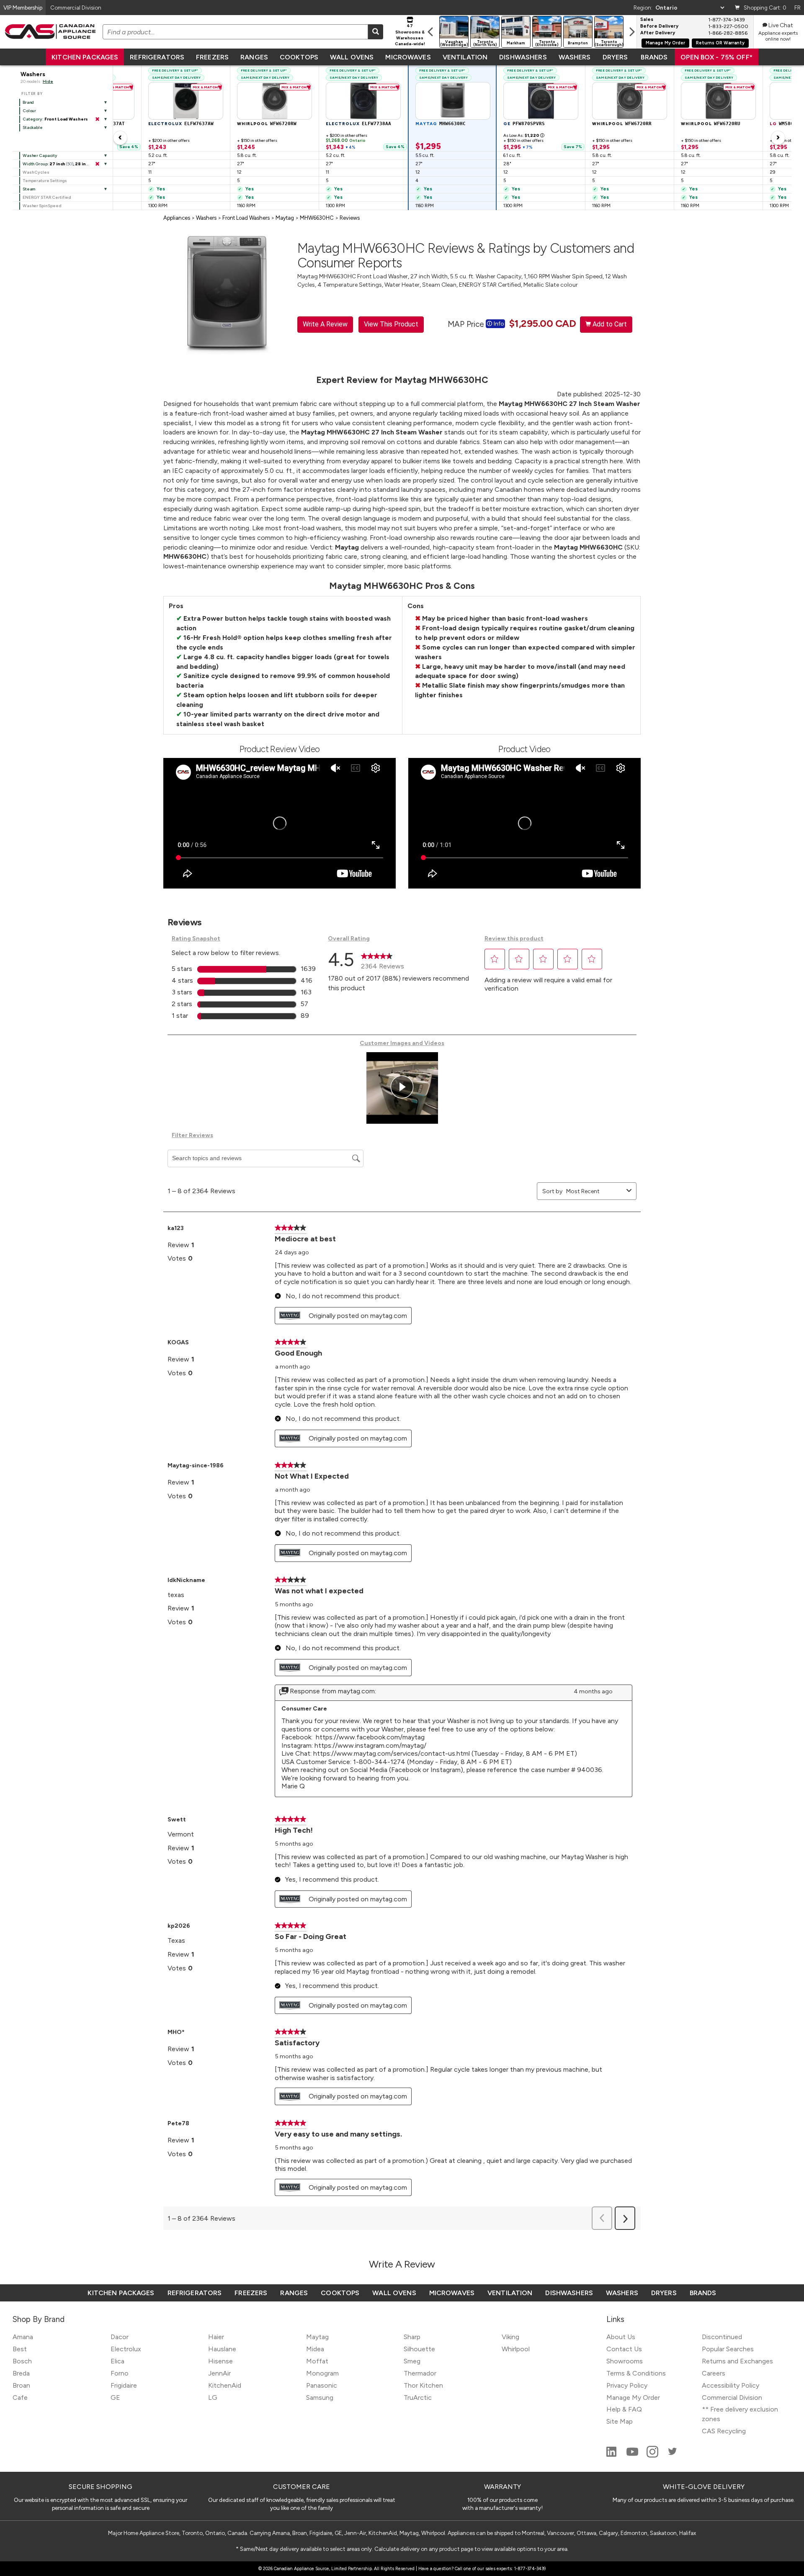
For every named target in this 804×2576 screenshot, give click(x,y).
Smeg (412, 2361)
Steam (29, 189)
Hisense (220, 2361)
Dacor (120, 2337)
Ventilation (465, 57)
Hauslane (222, 2349)
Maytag (317, 2337)
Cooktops (299, 57)
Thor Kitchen (423, 2385)
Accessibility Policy (731, 2385)
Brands (654, 57)
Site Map (620, 2421)
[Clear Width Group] (97, 164)
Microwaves (408, 57)
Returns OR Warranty (720, 43)
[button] (495, 959)
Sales (647, 20)
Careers (714, 2373)
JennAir (219, 2373)
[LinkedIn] (612, 2455)
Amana (23, 2337)
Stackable (33, 127)
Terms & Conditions (636, 2373)
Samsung (320, 2398)
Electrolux (126, 2349)
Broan (21, 2385)
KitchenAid (225, 2385)
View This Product (391, 324)
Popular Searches (728, 2349)
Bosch (22, 2361)
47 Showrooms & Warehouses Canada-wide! (410, 35)
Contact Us (624, 2349)
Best (20, 2349)
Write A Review (325, 324)
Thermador (420, 2373)
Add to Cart (606, 324)
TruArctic (418, 2398)
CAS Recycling (724, 2431)
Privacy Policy (627, 2385)
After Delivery (658, 33)
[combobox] (595, 1191)
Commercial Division (732, 2398)
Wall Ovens (352, 57)
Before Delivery (659, 26)
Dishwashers (523, 57)
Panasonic (322, 2385)
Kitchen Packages (85, 57)
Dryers (615, 57)
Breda (21, 2373)
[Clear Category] (97, 119)
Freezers (212, 57)
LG (213, 2398)
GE (115, 2398)
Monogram (322, 2373)
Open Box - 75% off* (716, 57)
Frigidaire (124, 2385)
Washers (575, 57)
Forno (120, 2373)
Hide (48, 81)
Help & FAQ (624, 2409)
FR (798, 8)
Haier (216, 2337)
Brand (28, 102)
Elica (117, 2361)
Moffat (317, 2361)
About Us (621, 2337)
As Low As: (524, 135)
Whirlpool (516, 2349)
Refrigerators (157, 57)
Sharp (412, 2337)
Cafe (20, 2398)
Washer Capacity (40, 155)
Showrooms (625, 2361)
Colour (29, 111)
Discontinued (722, 2337)
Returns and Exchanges (737, 2361)
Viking (510, 2337)
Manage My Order (665, 43)
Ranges (254, 57)
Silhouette (419, 2349)
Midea (315, 2349)
